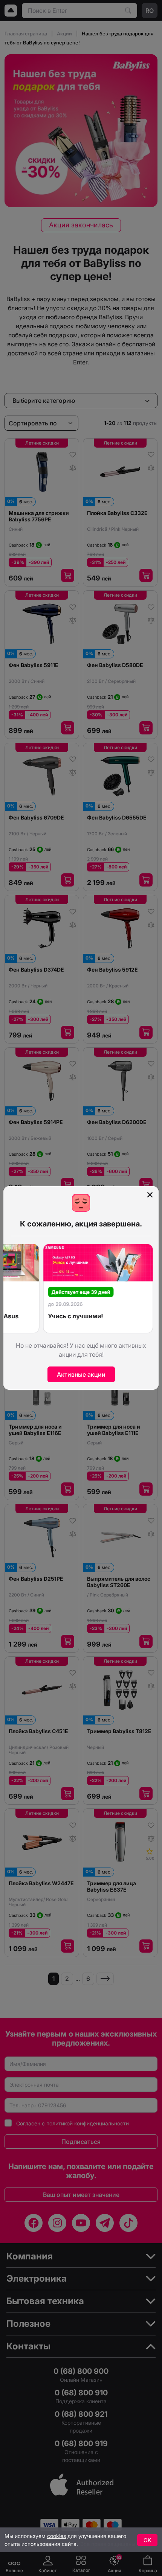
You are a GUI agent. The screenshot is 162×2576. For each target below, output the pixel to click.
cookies (57, 2536)
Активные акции (81, 1374)
